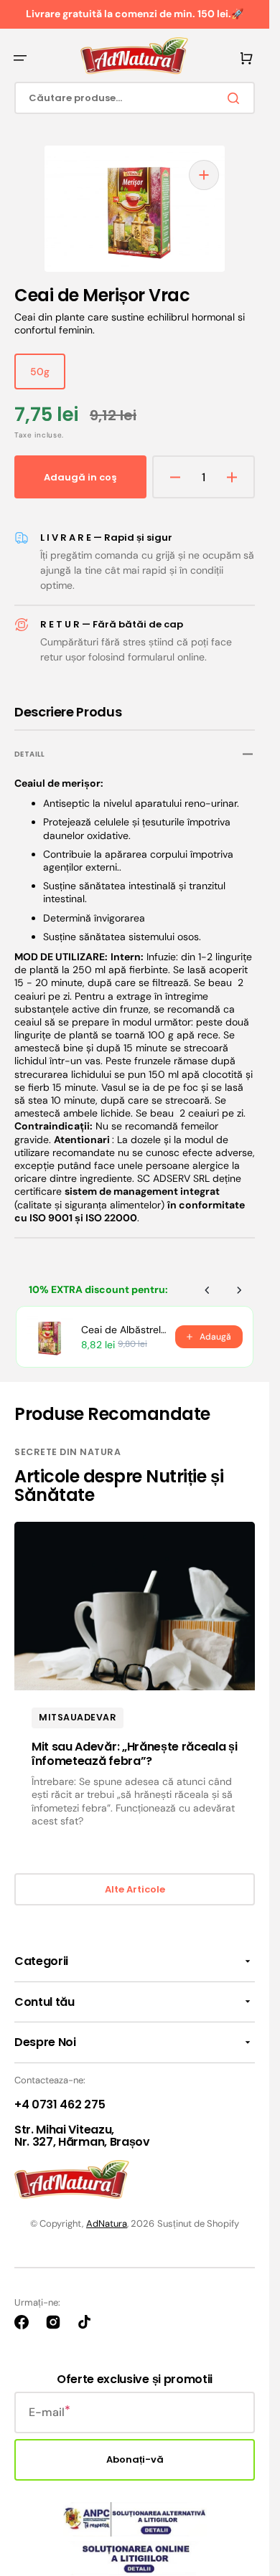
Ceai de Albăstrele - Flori (124, 1324)
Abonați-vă (135, 2454)
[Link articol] (135, 1683)
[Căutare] (236, 98)
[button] (20, 58)
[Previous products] (207, 1284)
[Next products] (239, 1284)
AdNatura (107, 2218)
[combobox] (135, 98)
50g (48, 371)
